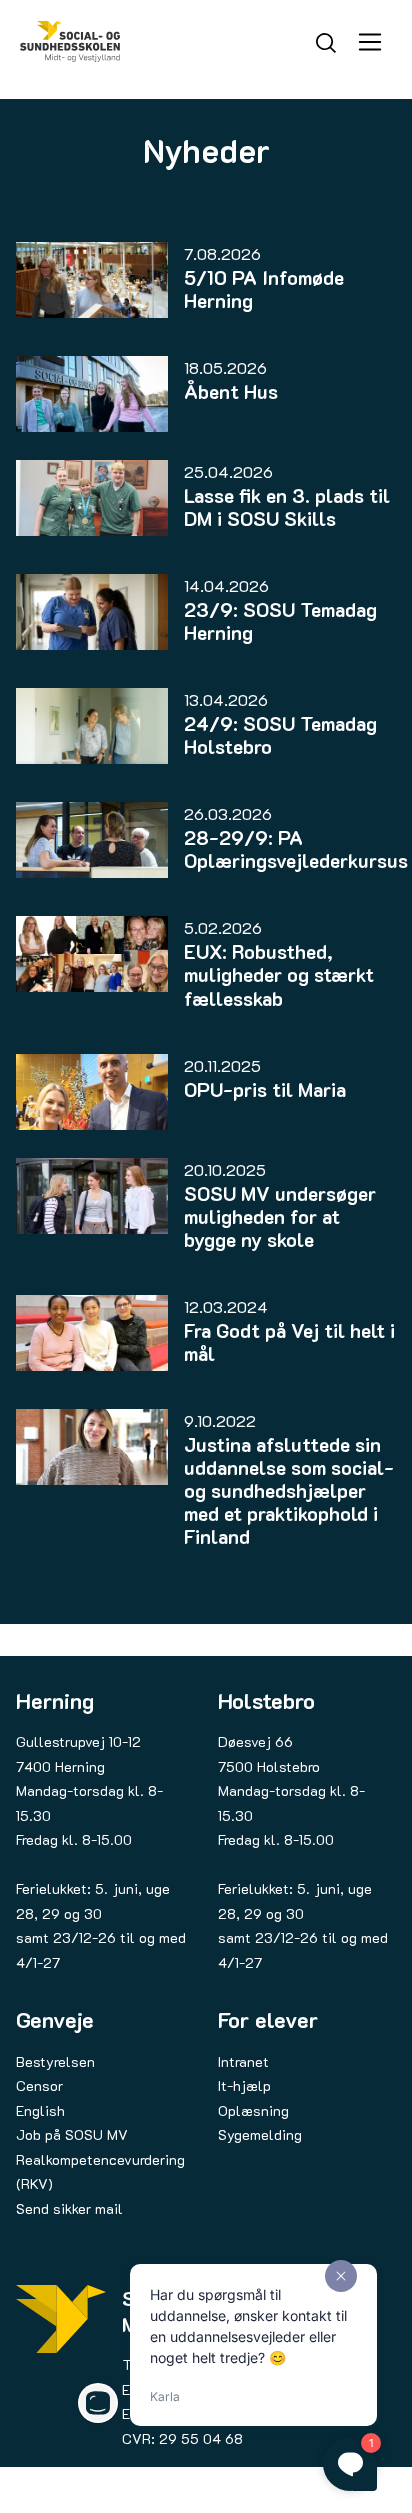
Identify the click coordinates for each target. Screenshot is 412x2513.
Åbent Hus (231, 391)
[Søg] (326, 40)
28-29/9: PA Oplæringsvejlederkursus (296, 849)
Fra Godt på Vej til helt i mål (289, 1342)
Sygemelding (260, 2134)
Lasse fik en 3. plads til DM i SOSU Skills (287, 507)
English (40, 2110)
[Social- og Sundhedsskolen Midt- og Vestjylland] (70, 41)
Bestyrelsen (55, 2061)
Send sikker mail (69, 2208)
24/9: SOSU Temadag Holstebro (280, 735)
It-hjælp (244, 2085)
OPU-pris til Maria (265, 1089)
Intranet (243, 2061)
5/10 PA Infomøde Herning (264, 289)
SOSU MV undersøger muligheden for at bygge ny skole (280, 1216)
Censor (39, 2085)
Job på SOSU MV (72, 2134)
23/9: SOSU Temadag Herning (280, 621)
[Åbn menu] (370, 42)
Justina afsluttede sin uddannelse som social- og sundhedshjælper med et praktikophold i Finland (289, 1490)
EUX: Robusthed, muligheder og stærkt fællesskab (279, 974)
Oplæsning (253, 2110)
